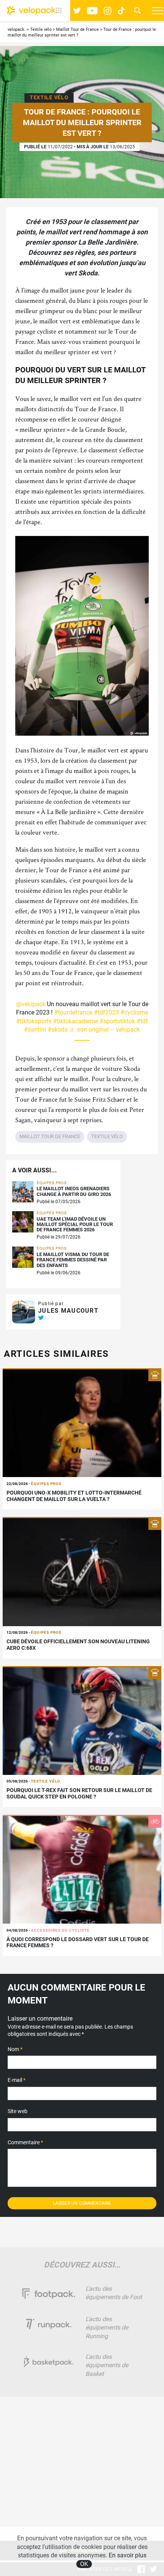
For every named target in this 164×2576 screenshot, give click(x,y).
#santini (35, 1030)
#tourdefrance (73, 1012)
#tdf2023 (106, 1012)
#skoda (58, 1030)
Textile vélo (41, 29)
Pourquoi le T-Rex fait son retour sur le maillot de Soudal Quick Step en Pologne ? (79, 1793)
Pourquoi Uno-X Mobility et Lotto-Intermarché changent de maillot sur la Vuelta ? (74, 1496)
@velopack (31, 1004)
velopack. (17, 29)
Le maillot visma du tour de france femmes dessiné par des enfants (73, 1260)
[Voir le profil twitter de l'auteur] (41, 1318)
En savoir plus (128, 2555)
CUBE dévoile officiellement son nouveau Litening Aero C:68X (78, 1645)
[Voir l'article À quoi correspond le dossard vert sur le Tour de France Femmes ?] (82, 1869)
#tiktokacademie (76, 1021)
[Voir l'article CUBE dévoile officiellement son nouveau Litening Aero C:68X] (82, 1571)
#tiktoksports (34, 1021)
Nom (15, 2049)
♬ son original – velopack (105, 1030)
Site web (18, 2111)
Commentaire (25, 2142)
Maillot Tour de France (77, 29)
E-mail (17, 2080)
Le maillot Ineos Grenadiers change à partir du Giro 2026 (74, 1191)
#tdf (142, 1021)
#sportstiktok (117, 1021)
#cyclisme (134, 1012)
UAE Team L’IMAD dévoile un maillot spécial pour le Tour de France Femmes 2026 (75, 1225)
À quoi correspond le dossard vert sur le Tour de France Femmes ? (78, 1942)
